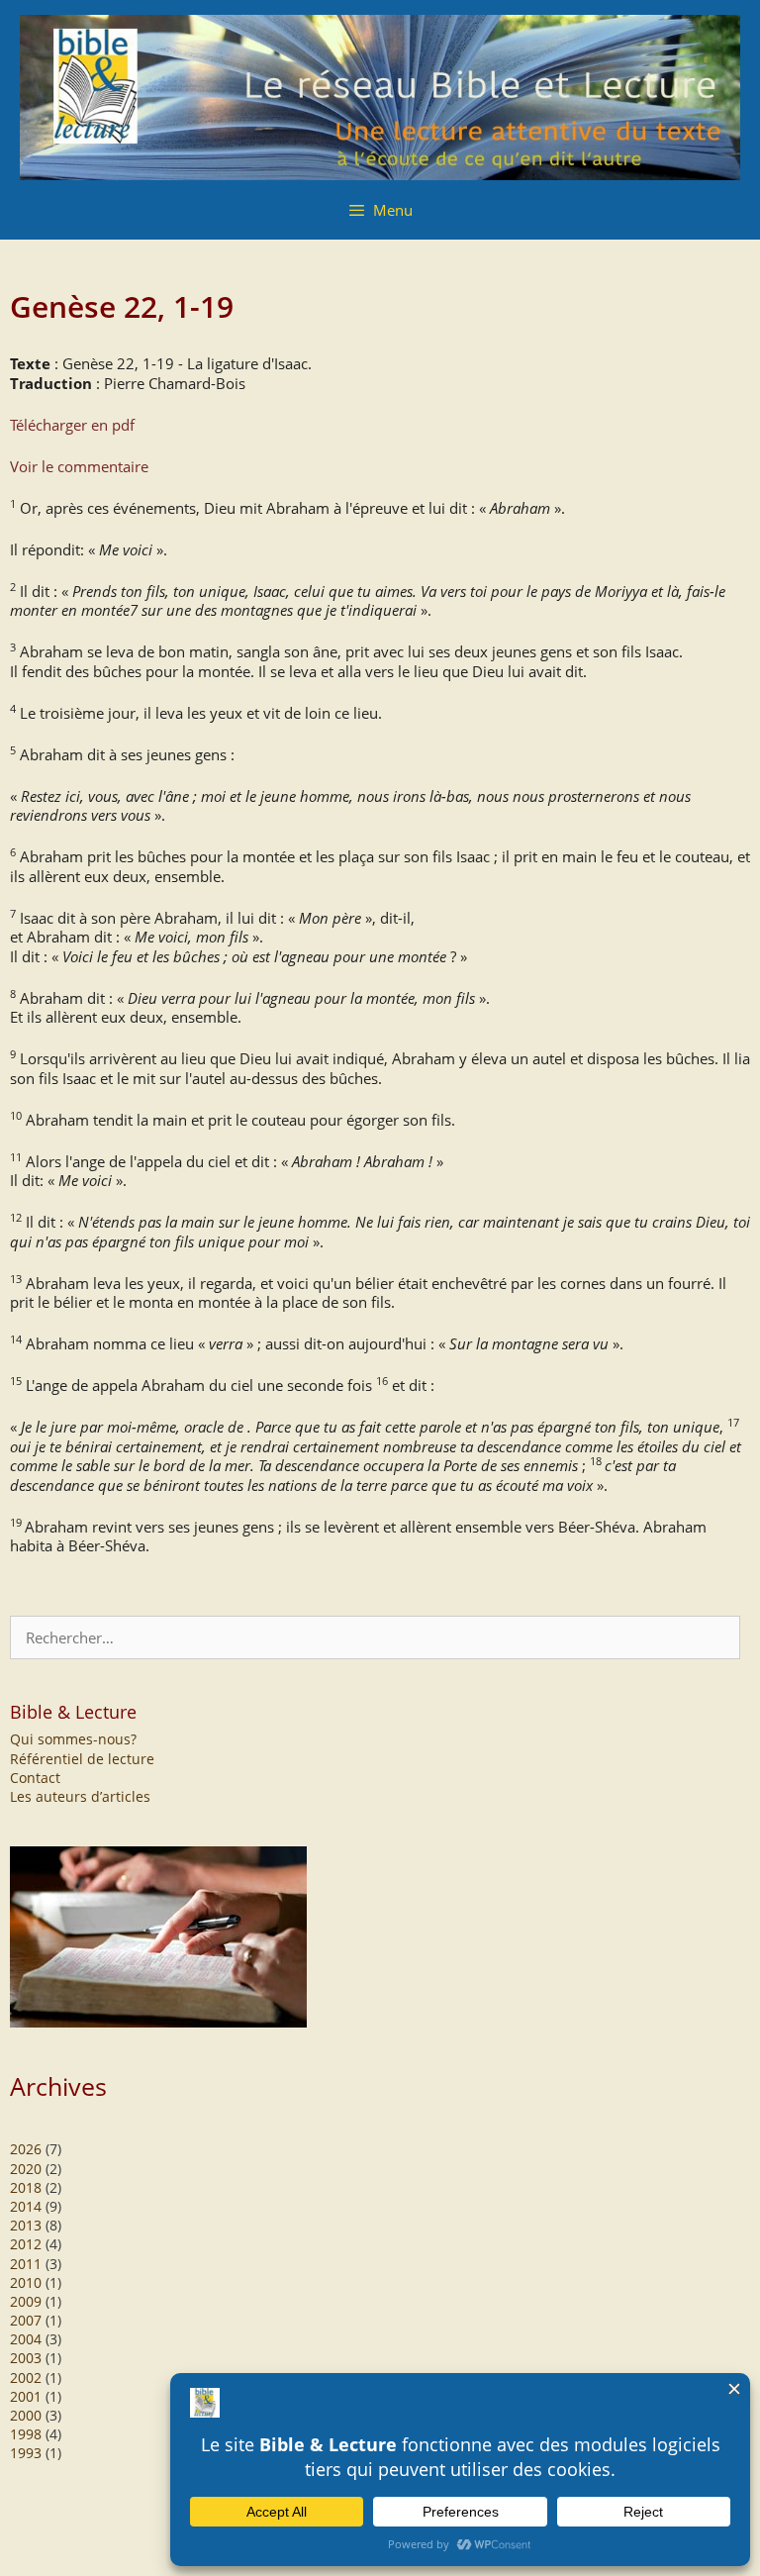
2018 (26, 2187)
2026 (26, 2149)
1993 (26, 2453)
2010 (26, 2282)
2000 (26, 2415)
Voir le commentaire (79, 466)
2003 (26, 2358)
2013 (26, 2225)
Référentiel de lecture (82, 1759)
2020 (26, 2169)
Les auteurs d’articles (80, 1796)
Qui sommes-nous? (73, 1739)
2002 (26, 2378)
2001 (26, 2396)
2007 (26, 2320)
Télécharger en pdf (72, 425)
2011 (26, 2264)
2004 (26, 2339)
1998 (26, 2434)
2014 (26, 2206)
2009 (26, 2301)
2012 (26, 2244)
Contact (35, 1778)
